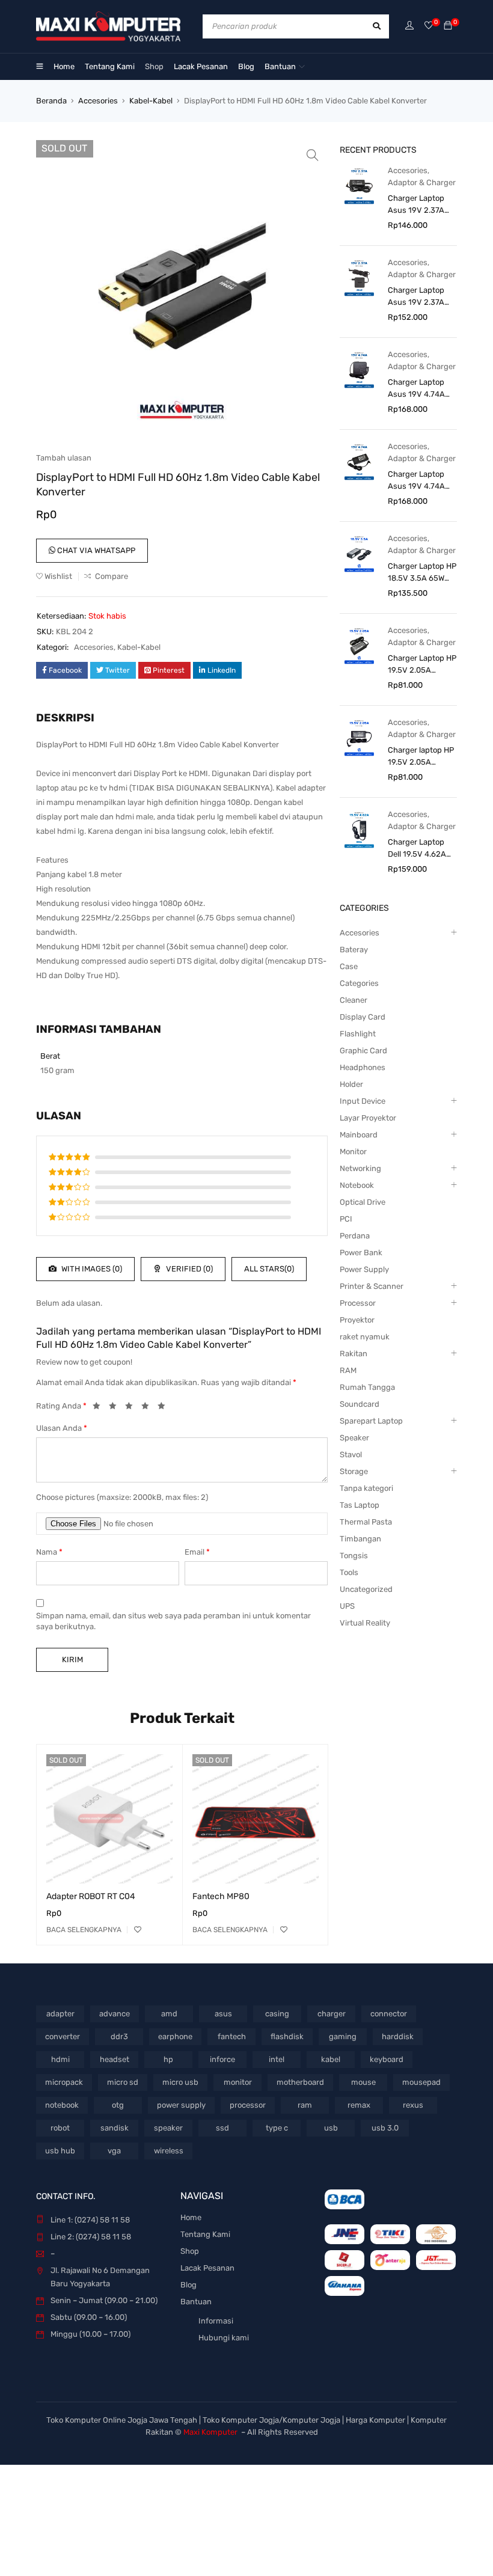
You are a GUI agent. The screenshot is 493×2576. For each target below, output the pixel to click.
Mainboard (359, 1135)
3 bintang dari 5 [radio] (132, 1408)
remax (359, 2105)
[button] (313, 155)
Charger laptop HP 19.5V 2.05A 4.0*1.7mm (421, 757)
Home (191, 2217)
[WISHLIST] (138, 1930)
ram (305, 2105)
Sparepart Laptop (371, 1421)
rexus (413, 2105)
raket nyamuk (365, 1337)
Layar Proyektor (368, 1118)
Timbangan (360, 1539)
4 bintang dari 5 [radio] (149, 1408)
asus (223, 2014)
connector (389, 2014)
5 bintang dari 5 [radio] (165, 1408)
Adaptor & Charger (422, 182)
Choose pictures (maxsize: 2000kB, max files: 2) (122, 1497)
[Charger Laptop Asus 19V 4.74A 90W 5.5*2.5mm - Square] (359, 369)
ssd (222, 2128)
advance (115, 2014)
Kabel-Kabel (151, 101)
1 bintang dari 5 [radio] (100, 1408)
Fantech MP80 (221, 1896)
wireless (169, 2151)
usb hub (60, 2151)
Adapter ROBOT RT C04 (91, 1896)
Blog (188, 2285)
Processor (358, 1303)
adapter (60, 2014)
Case (349, 966)
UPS (347, 1606)
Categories (359, 983)
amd (169, 2014)
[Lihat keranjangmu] (448, 26)
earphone (175, 2036)
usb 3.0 (385, 2128)
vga (114, 2151)
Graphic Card (363, 1051)
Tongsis (354, 1556)
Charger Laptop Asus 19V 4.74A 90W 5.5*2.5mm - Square (420, 389)
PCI (346, 1219)
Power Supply (364, 1269)
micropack (64, 2082)
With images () (91, 1269)
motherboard (300, 2082)
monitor (238, 2082)
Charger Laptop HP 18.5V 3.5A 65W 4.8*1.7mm (422, 573)
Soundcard (360, 1404)
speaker (168, 2128)
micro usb (180, 2082)
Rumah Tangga (367, 1387)
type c (277, 2128)
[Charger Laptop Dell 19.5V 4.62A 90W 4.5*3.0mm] (359, 829)
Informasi (216, 2321)
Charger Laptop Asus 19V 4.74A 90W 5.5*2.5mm (417, 481)
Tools (349, 1572)
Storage (354, 1471)
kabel (331, 2059)
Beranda (51, 101)
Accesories (98, 101)
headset (115, 2059)
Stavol (351, 1455)
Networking (360, 1168)
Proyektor (357, 1320)
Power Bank (361, 1253)
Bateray (354, 950)
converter (63, 2036)
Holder (351, 1084)
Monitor (353, 1152)
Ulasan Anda (62, 1428)
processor (248, 2105)
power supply (181, 2105)
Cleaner (354, 1000)
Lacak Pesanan (207, 2268)
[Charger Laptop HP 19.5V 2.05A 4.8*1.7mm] (359, 645)
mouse (363, 2082)
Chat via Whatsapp (95, 550)
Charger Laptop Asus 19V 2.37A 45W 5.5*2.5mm (417, 297)
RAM (348, 1370)
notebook (62, 2105)
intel (277, 2059)
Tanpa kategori (366, 1488)
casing (277, 2014)
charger (332, 2014)
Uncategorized (366, 1589)
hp (168, 2059)
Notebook (357, 1185)
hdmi (60, 2059)
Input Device (363, 1101)
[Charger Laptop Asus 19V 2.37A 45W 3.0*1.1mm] (359, 185)
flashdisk (287, 2036)
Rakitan (354, 1354)
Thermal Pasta (366, 1522)
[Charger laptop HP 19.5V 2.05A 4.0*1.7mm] (359, 737)
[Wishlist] (429, 26)
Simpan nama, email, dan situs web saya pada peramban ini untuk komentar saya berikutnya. (173, 1621)
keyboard (387, 2059)
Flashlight (358, 1034)
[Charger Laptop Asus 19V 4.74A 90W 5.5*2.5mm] (359, 461)
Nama (49, 1552)
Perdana (355, 1236)
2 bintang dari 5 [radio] (116, 1408)
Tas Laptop (360, 1505)
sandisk (115, 2128)
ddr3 (119, 2036)
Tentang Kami (205, 2234)
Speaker (354, 1438)
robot (60, 2128)
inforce (222, 2059)
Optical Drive (363, 1202)
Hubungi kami (224, 2338)
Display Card (363, 1017)
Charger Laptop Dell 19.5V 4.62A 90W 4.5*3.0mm (417, 849)
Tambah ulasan (64, 458)
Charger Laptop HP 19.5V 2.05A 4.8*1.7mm (422, 665)
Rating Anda (61, 1406)
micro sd (123, 2082)
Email (197, 1552)
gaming (343, 2036)
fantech (232, 2036)
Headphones (363, 1067)
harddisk (398, 2036)
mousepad (421, 2082)
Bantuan (196, 2302)
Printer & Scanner (372, 1286)
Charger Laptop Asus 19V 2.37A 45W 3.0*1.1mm (416, 205)
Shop (190, 2251)
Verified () (188, 1269)
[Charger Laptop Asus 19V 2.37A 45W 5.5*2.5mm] (359, 277)
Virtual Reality (365, 1623)
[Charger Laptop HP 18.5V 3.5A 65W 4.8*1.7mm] (359, 553)
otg (118, 2105)
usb (331, 2128)
